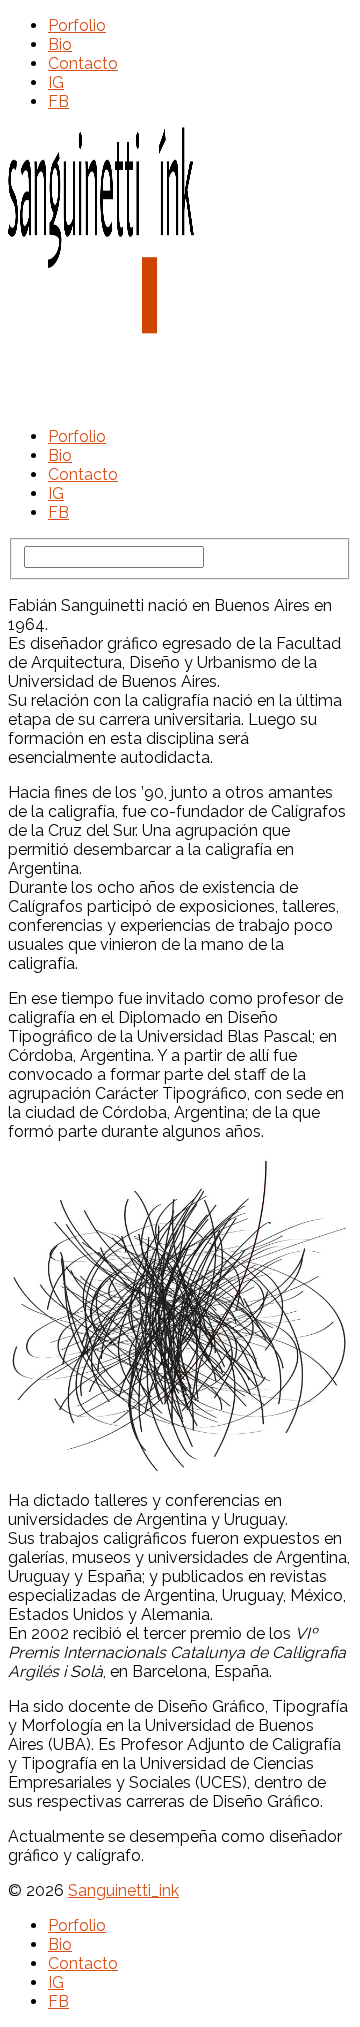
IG (56, 82)
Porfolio (77, 25)
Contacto (83, 63)
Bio (60, 44)
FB (58, 101)
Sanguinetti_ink (123, 1890)
